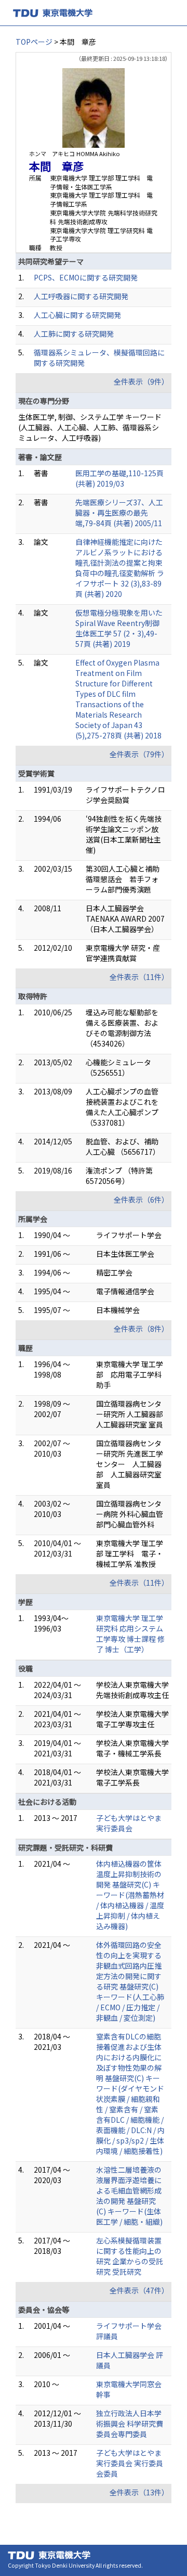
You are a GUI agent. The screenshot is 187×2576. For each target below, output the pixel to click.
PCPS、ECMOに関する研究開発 (86, 277)
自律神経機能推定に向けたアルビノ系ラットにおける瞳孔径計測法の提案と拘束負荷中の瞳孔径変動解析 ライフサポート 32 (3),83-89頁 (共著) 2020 (120, 568)
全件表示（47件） (139, 2290)
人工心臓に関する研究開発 (77, 315)
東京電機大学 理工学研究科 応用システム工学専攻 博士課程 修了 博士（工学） (130, 1634)
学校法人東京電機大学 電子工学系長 (132, 1777)
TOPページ (34, 42)
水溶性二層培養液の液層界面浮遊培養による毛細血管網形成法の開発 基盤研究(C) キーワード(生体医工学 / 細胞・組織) (129, 2196)
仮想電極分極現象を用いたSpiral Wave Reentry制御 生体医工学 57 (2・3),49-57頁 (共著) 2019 (119, 628)
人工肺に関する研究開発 (74, 334)
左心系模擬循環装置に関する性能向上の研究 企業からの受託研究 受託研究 (130, 2256)
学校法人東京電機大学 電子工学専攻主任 (132, 1719)
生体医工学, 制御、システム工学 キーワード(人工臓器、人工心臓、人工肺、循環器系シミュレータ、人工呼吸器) (90, 427)
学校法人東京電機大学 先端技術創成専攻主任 (132, 1690)
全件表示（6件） (141, 1200)
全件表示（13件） (139, 2492)
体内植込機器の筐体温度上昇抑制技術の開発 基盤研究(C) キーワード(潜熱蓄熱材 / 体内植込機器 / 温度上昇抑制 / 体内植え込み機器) (130, 1895)
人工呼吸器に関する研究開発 (81, 296)
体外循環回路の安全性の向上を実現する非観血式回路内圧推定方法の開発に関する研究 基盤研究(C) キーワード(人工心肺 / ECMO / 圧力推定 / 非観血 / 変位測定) (130, 1981)
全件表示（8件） (141, 1329)
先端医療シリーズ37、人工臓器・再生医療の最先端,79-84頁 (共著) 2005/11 (119, 513)
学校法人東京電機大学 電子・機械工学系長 (132, 1748)
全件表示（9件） (141, 381)
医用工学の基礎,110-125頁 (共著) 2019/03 (119, 478)
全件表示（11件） (139, 977)
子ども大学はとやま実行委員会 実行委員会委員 (130, 2463)
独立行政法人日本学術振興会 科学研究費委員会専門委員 (130, 2424)
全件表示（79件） (139, 754)
